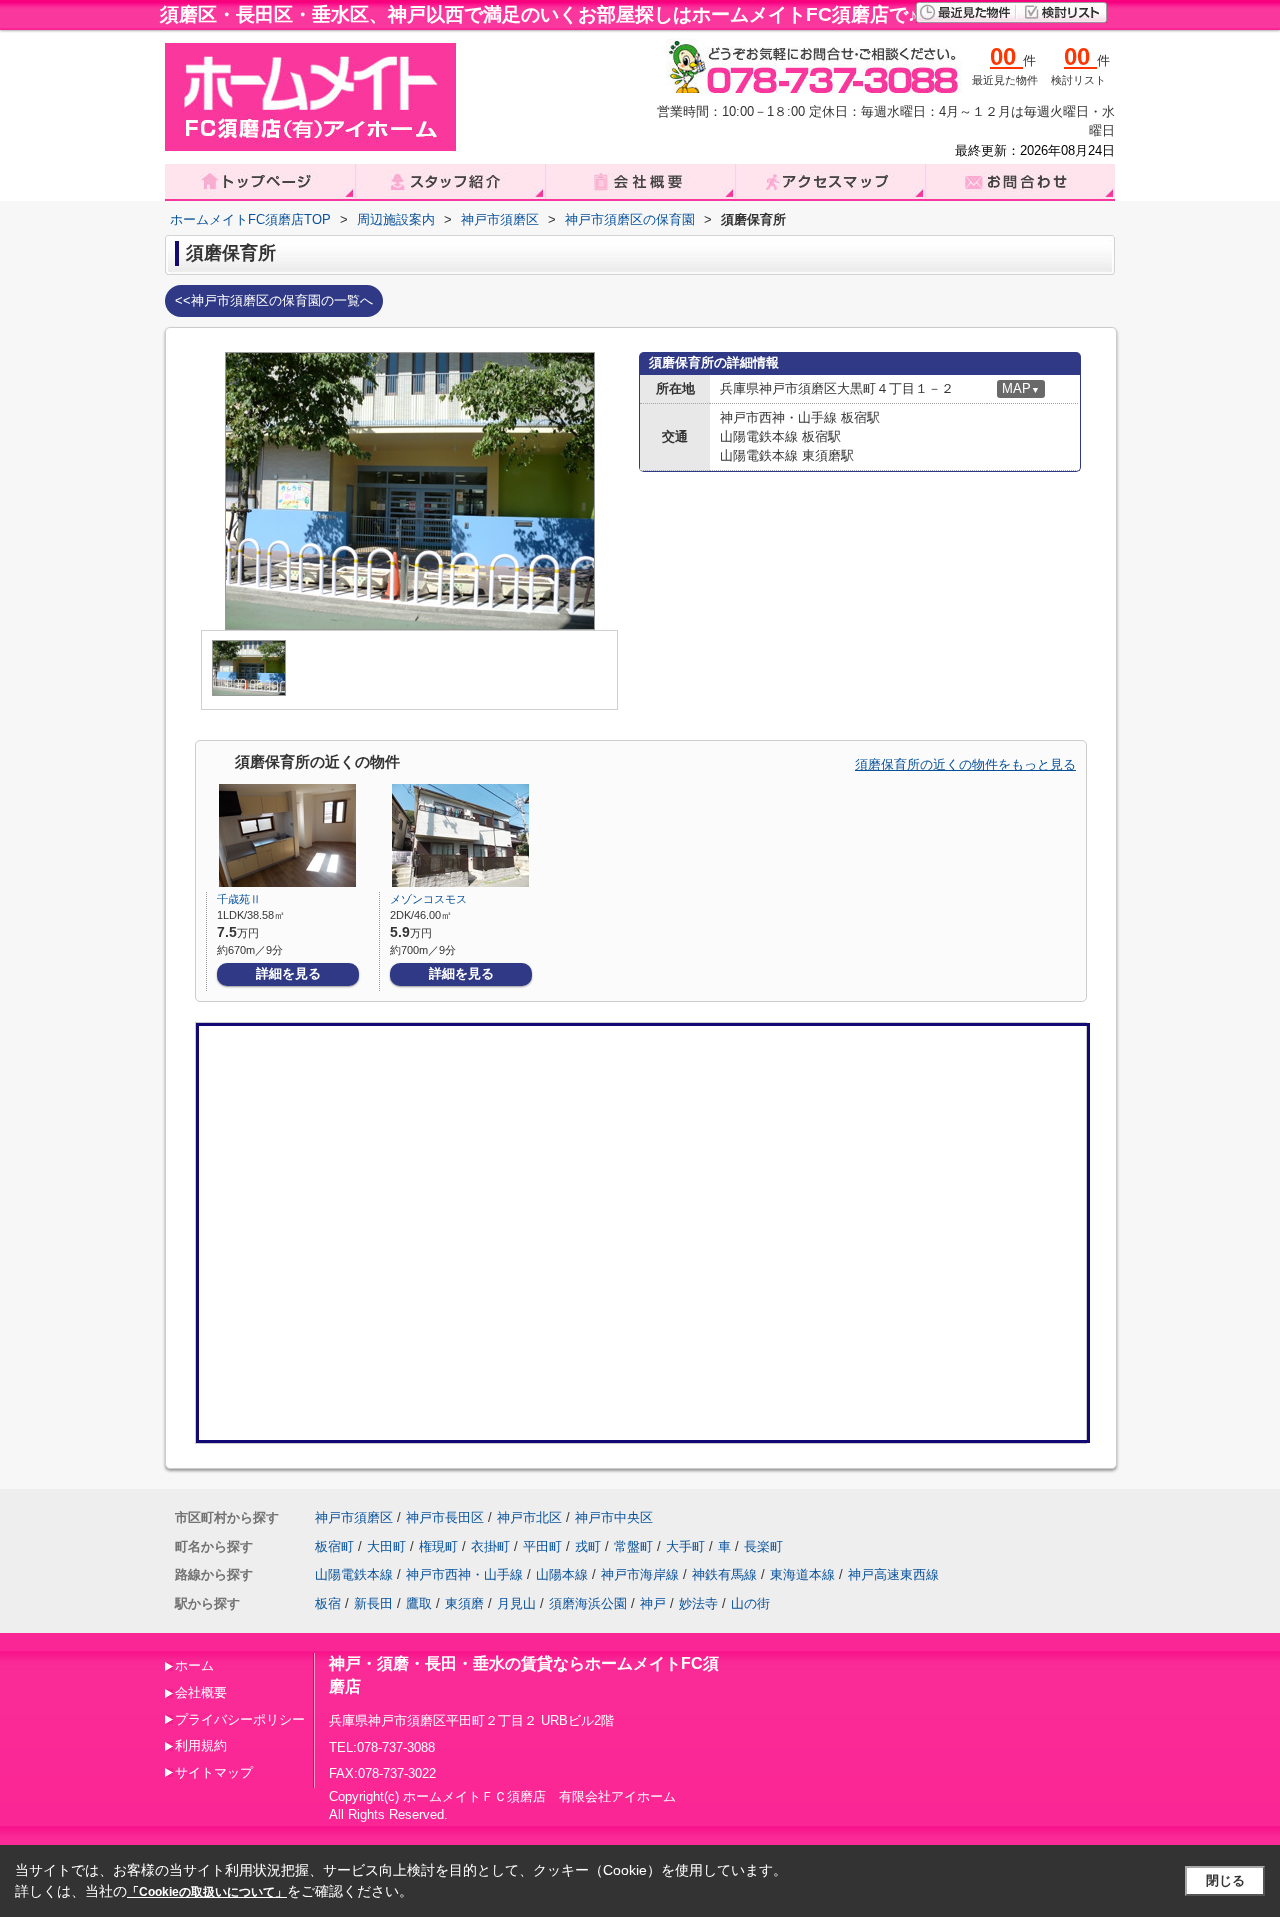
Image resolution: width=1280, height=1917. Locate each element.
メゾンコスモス (428, 899)
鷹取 (419, 1603)
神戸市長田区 (445, 1517)
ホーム (194, 1665)
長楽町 (763, 1546)
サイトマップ (214, 1772)
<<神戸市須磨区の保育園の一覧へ (274, 300)
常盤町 (633, 1546)
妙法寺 (698, 1603)
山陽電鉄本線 (354, 1574)
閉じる (1225, 1880)
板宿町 (334, 1546)
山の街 (750, 1603)
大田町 (386, 1546)
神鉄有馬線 (724, 1574)
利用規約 (201, 1745)
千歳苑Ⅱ (239, 899)
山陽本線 (562, 1574)
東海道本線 (802, 1574)
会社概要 (201, 1692)
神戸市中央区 (614, 1517)
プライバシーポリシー (240, 1719)
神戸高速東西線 (893, 1574)
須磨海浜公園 (588, 1603)
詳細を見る (288, 973)
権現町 (438, 1546)
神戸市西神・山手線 (464, 1574)
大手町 (685, 1546)
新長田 (373, 1603)
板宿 (328, 1603)
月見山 (516, 1603)
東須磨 (464, 1603)
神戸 (653, 1603)
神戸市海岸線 (640, 1574)
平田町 (542, 1546)
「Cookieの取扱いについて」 (207, 1892)
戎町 (588, 1546)
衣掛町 (490, 1546)
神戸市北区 (529, 1517)
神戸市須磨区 (354, 1517)
